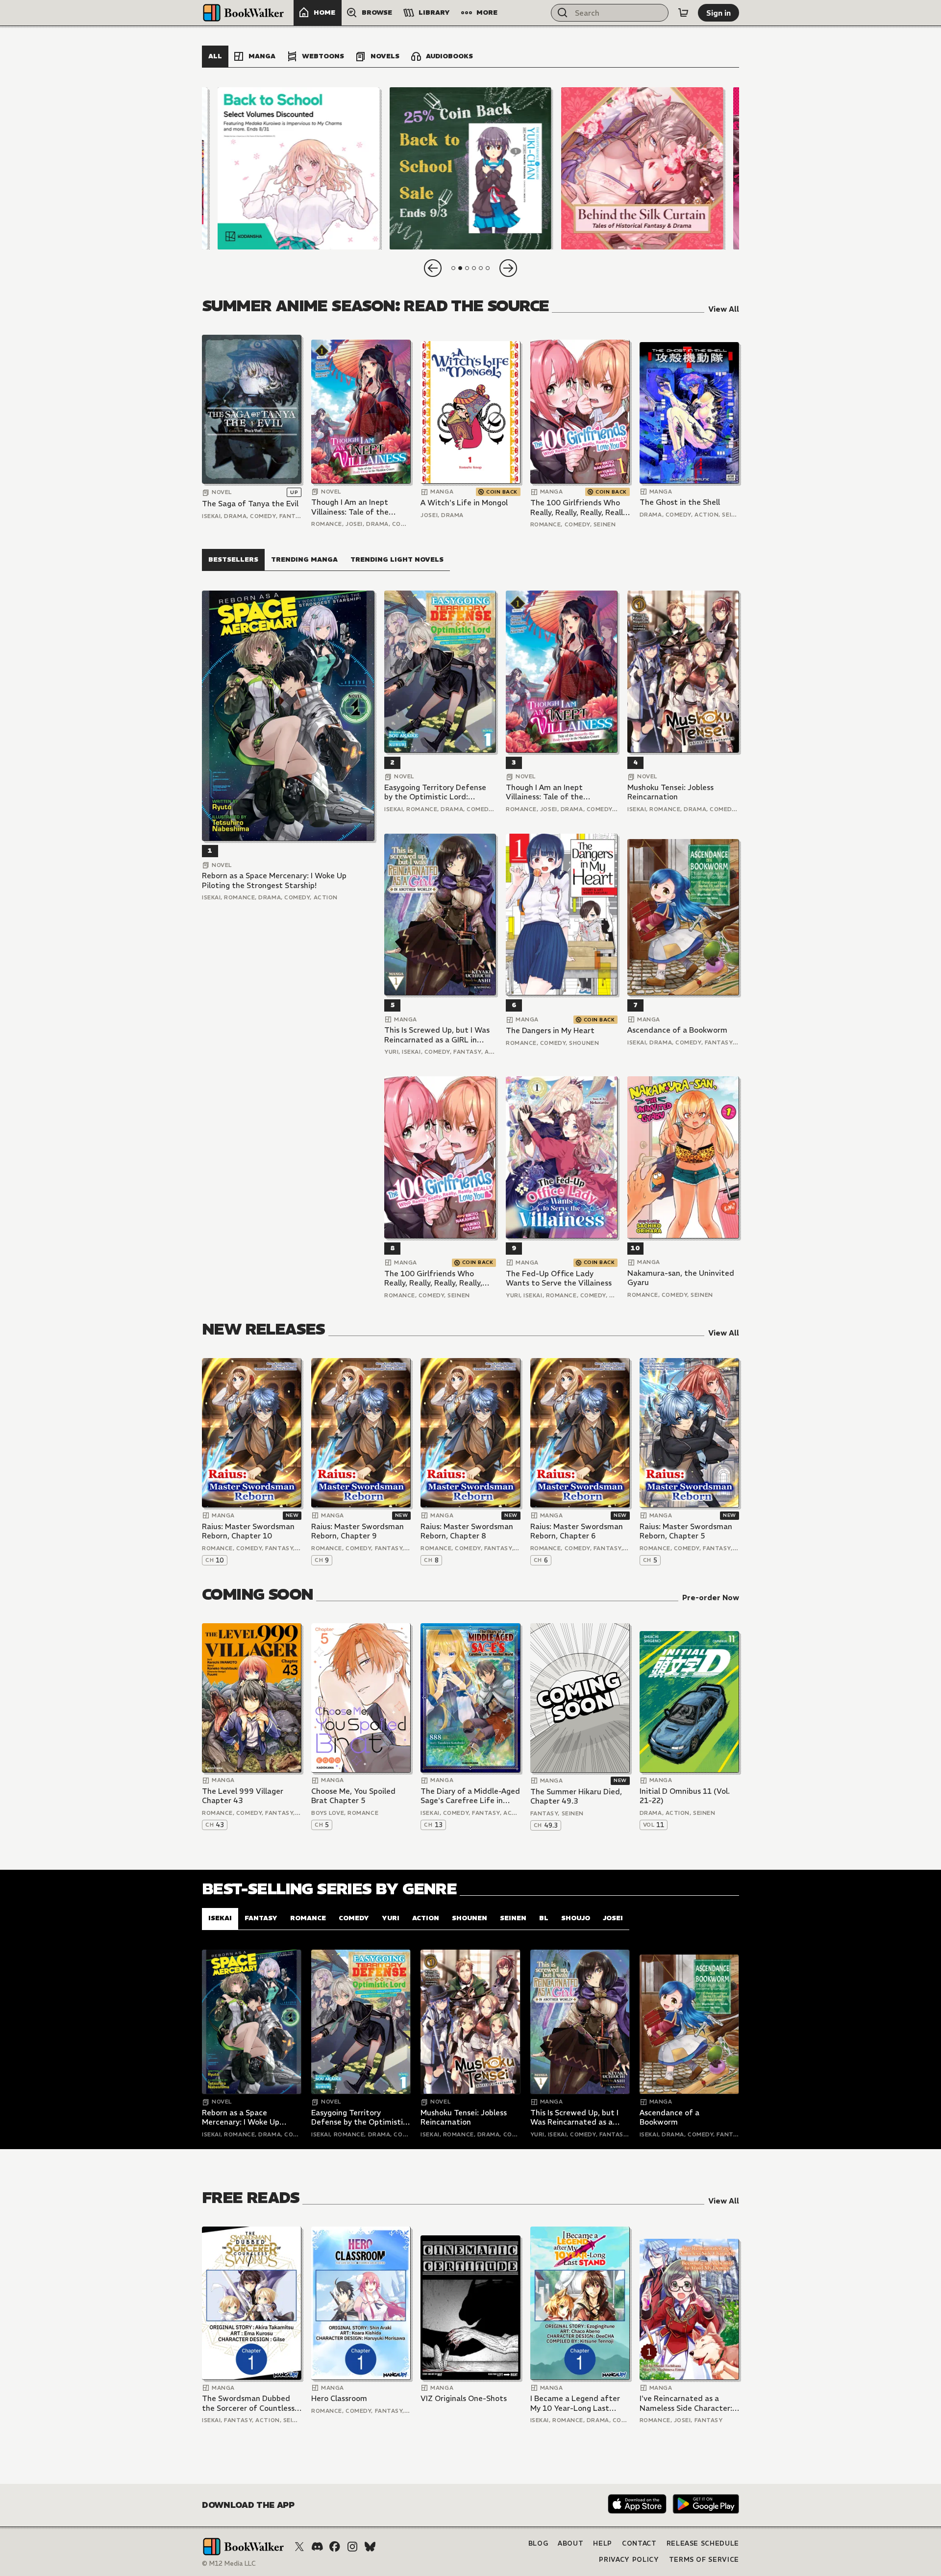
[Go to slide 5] (481, 268)
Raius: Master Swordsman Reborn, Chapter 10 (248, 1531)
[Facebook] (335, 2547)
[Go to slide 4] (474, 268)
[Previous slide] (433, 268)
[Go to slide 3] (467, 268)
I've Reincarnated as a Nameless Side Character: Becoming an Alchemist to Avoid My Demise (687, 2403)
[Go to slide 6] (488, 268)
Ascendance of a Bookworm (677, 1030)
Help (603, 2543)
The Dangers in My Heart (550, 1030)
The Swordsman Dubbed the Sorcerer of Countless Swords (248, 2403)
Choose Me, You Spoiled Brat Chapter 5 (353, 1796)
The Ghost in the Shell (680, 502)
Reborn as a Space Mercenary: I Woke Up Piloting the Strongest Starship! (274, 880)
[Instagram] (352, 2547)
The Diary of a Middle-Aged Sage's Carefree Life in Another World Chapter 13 (470, 1796)
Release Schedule (703, 2543)
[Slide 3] (642, 168)
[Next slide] (508, 268)
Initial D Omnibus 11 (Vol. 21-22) (685, 1796)
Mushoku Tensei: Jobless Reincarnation (670, 792)
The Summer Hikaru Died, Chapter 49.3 (576, 1796)
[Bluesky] (370, 2547)
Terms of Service (704, 2560)
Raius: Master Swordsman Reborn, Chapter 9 (358, 1531)
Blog (538, 2543)
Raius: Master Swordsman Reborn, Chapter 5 (686, 1531)
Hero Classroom (339, 2398)
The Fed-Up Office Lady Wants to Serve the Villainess (559, 1278)
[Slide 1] (299, 168)
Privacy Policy (629, 2560)
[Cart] (683, 13)
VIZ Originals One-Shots (464, 2398)
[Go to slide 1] (453, 268)
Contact (639, 2543)
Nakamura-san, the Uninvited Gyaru (681, 1278)
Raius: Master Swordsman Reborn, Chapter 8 (467, 1531)
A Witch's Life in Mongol (464, 503)
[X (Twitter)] (299, 2547)
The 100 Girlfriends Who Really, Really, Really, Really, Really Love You (579, 508)
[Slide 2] (470, 168)
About (570, 2543)
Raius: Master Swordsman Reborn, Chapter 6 (577, 1531)
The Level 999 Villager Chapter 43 (243, 1796)
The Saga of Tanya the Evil (250, 504)
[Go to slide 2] (460, 268)
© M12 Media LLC (229, 2564)
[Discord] (317, 2547)
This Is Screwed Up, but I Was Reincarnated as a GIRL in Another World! (437, 1035)
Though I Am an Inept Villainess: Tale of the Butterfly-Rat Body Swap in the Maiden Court (357, 507)
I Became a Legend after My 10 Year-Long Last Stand (575, 2403)
